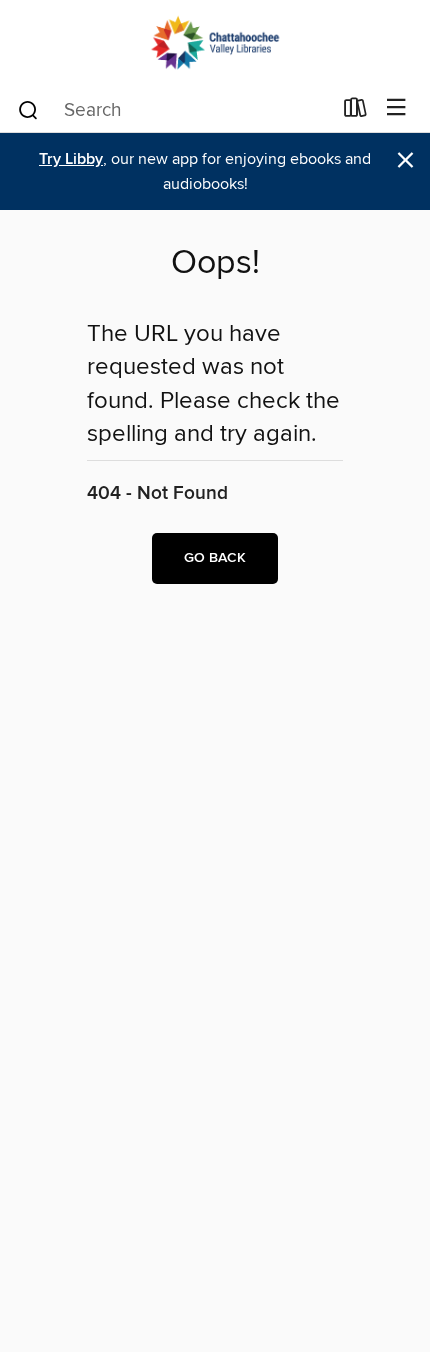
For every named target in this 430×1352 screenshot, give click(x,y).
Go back (215, 558)
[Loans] (355, 112)
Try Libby (71, 159)
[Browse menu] (396, 108)
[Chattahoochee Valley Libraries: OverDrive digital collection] (215, 42)
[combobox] (173, 110)
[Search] (28, 109)
